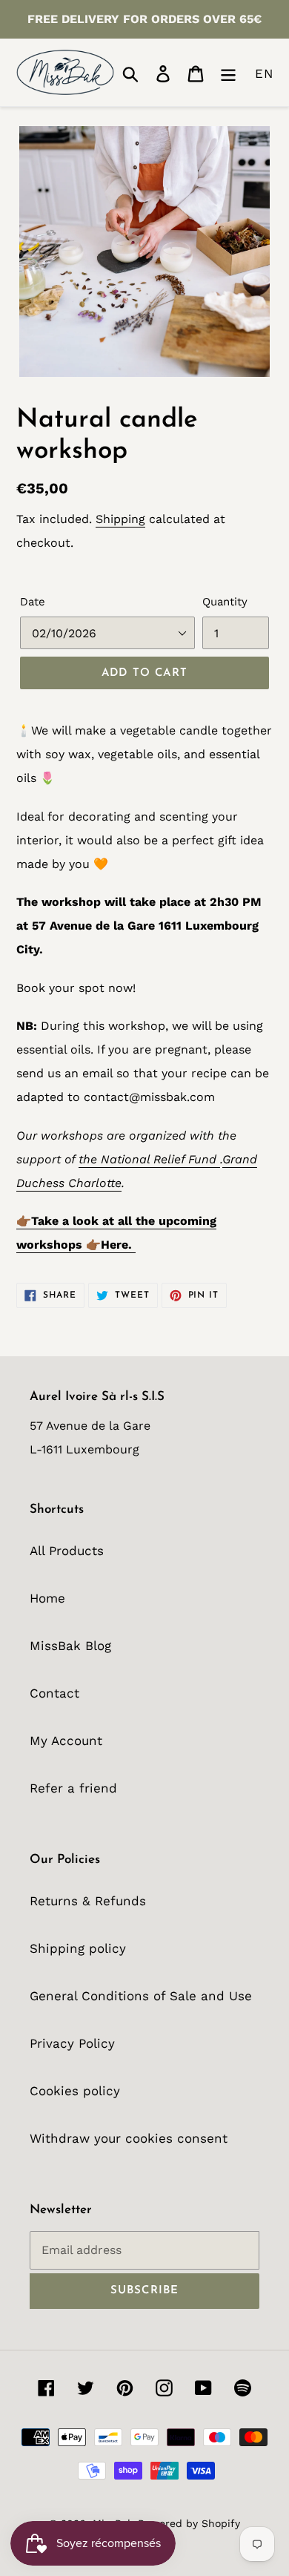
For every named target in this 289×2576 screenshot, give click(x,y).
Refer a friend (73, 1788)
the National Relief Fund (149, 1159)
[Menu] (228, 72)
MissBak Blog (70, 1646)
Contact (54, 1693)
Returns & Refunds (88, 1901)
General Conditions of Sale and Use (141, 1996)
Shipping (120, 519)
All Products (67, 1551)
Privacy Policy (72, 2043)
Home (47, 1598)
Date (33, 602)
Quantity (225, 602)
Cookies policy (75, 2091)
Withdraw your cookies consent (129, 2138)
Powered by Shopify (189, 2523)
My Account (66, 1741)
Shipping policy (78, 1948)
